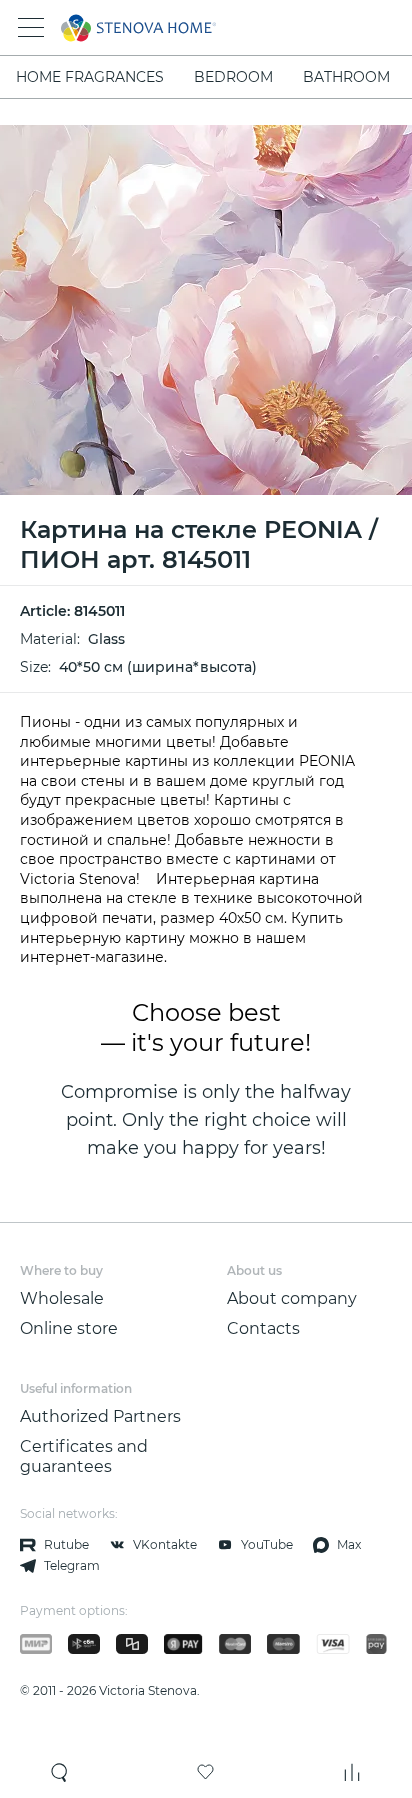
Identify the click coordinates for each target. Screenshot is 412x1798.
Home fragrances (90, 77)
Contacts (263, 1328)
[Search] (60, 1772)
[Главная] (178, 28)
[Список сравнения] (352, 1772)
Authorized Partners (100, 1416)
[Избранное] (206, 1772)
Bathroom (346, 77)
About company (292, 1298)
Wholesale (62, 1298)
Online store (69, 1328)
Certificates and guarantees (84, 1456)
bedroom (233, 77)
